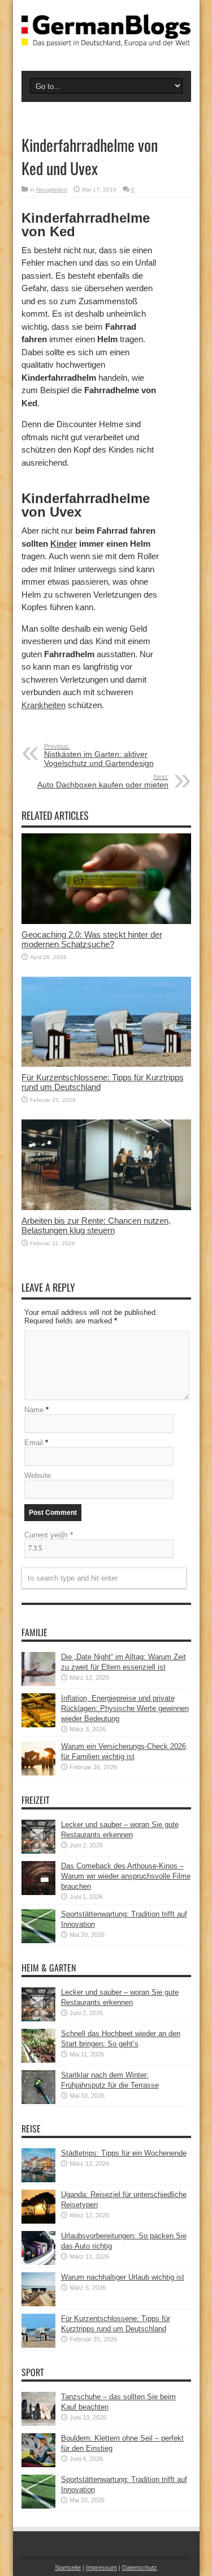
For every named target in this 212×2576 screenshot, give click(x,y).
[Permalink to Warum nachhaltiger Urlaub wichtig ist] (38, 2304)
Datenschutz (140, 2568)
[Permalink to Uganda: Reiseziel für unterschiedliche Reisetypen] (38, 2221)
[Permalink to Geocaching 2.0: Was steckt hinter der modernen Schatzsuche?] (106, 921)
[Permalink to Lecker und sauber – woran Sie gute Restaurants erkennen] (38, 1851)
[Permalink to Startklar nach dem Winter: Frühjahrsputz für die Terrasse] (38, 2102)
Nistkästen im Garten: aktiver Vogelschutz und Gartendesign (99, 755)
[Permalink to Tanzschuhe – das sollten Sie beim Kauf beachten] (38, 2423)
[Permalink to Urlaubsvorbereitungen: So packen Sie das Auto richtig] (38, 2262)
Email (34, 1443)
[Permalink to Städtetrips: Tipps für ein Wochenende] (38, 2180)
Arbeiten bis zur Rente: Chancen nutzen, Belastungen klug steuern (96, 1225)
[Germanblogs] (106, 38)
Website (38, 1476)
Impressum (101, 2568)
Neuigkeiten (52, 190)
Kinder (64, 544)
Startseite (68, 2568)
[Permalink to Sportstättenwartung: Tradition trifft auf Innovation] (38, 1941)
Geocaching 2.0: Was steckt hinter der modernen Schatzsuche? (92, 939)
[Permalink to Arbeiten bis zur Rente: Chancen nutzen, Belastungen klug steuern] (106, 1208)
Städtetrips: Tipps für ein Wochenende (124, 2153)
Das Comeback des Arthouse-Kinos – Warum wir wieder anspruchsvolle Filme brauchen (126, 1876)
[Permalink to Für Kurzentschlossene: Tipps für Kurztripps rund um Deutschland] (106, 1064)
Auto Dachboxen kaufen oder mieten (103, 781)
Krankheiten (44, 705)
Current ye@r (49, 1535)
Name (34, 1410)
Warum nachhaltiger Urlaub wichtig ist (123, 2277)
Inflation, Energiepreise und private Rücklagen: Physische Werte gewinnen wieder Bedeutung (125, 1708)
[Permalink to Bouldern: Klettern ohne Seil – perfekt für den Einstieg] (38, 2465)
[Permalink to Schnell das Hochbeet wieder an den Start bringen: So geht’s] (38, 2060)
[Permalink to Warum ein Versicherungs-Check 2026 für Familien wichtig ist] (38, 1773)
